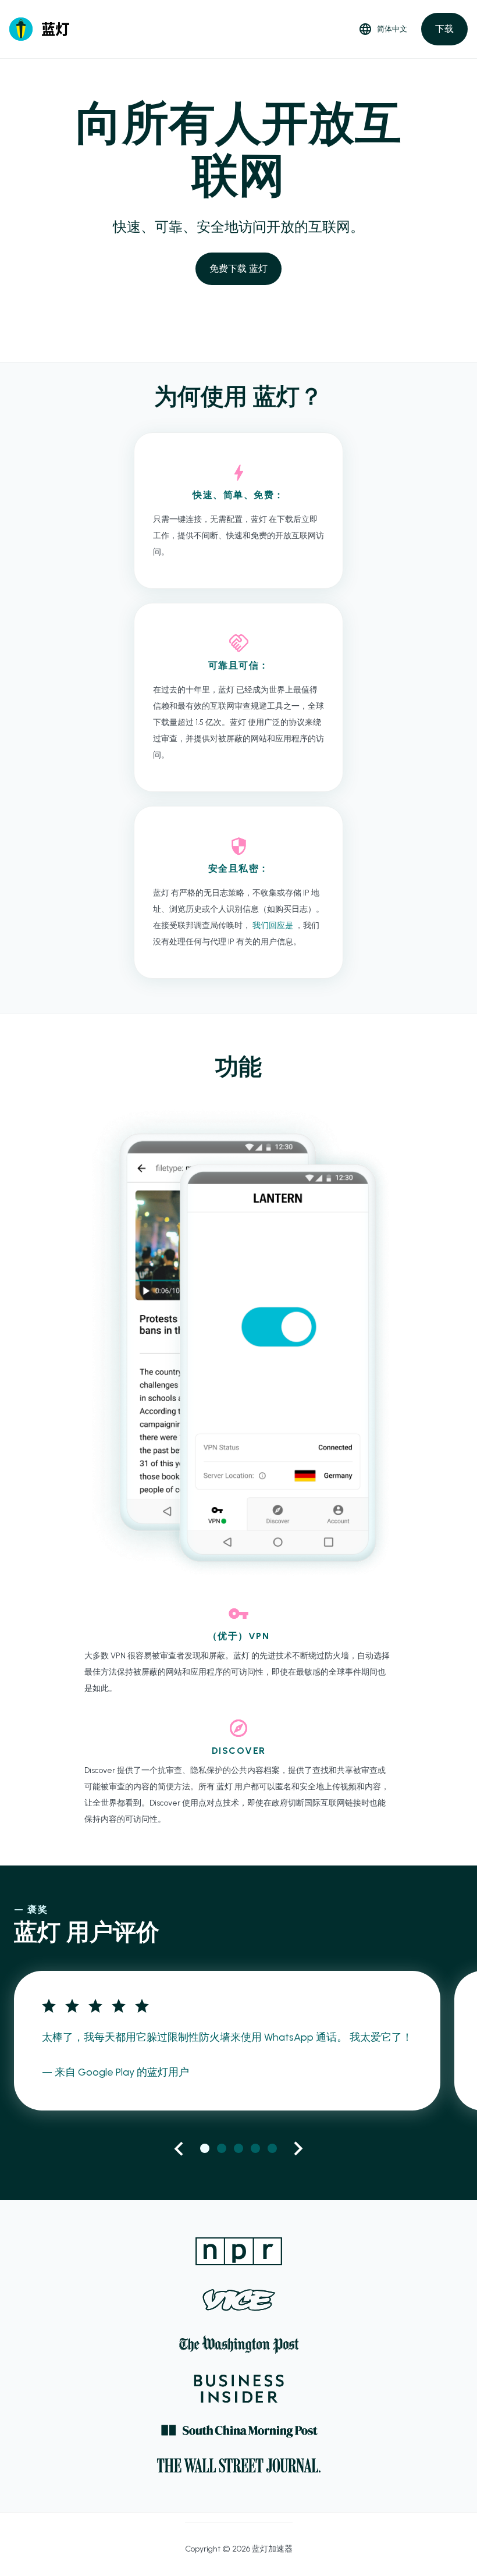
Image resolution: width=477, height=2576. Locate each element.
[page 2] (222, 2148)
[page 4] (255, 2148)
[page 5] (272, 2148)
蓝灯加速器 (272, 2549)
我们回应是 (274, 925)
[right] (298, 2149)
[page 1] (205, 2148)
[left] (179, 2149)
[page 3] (238, 2148)
